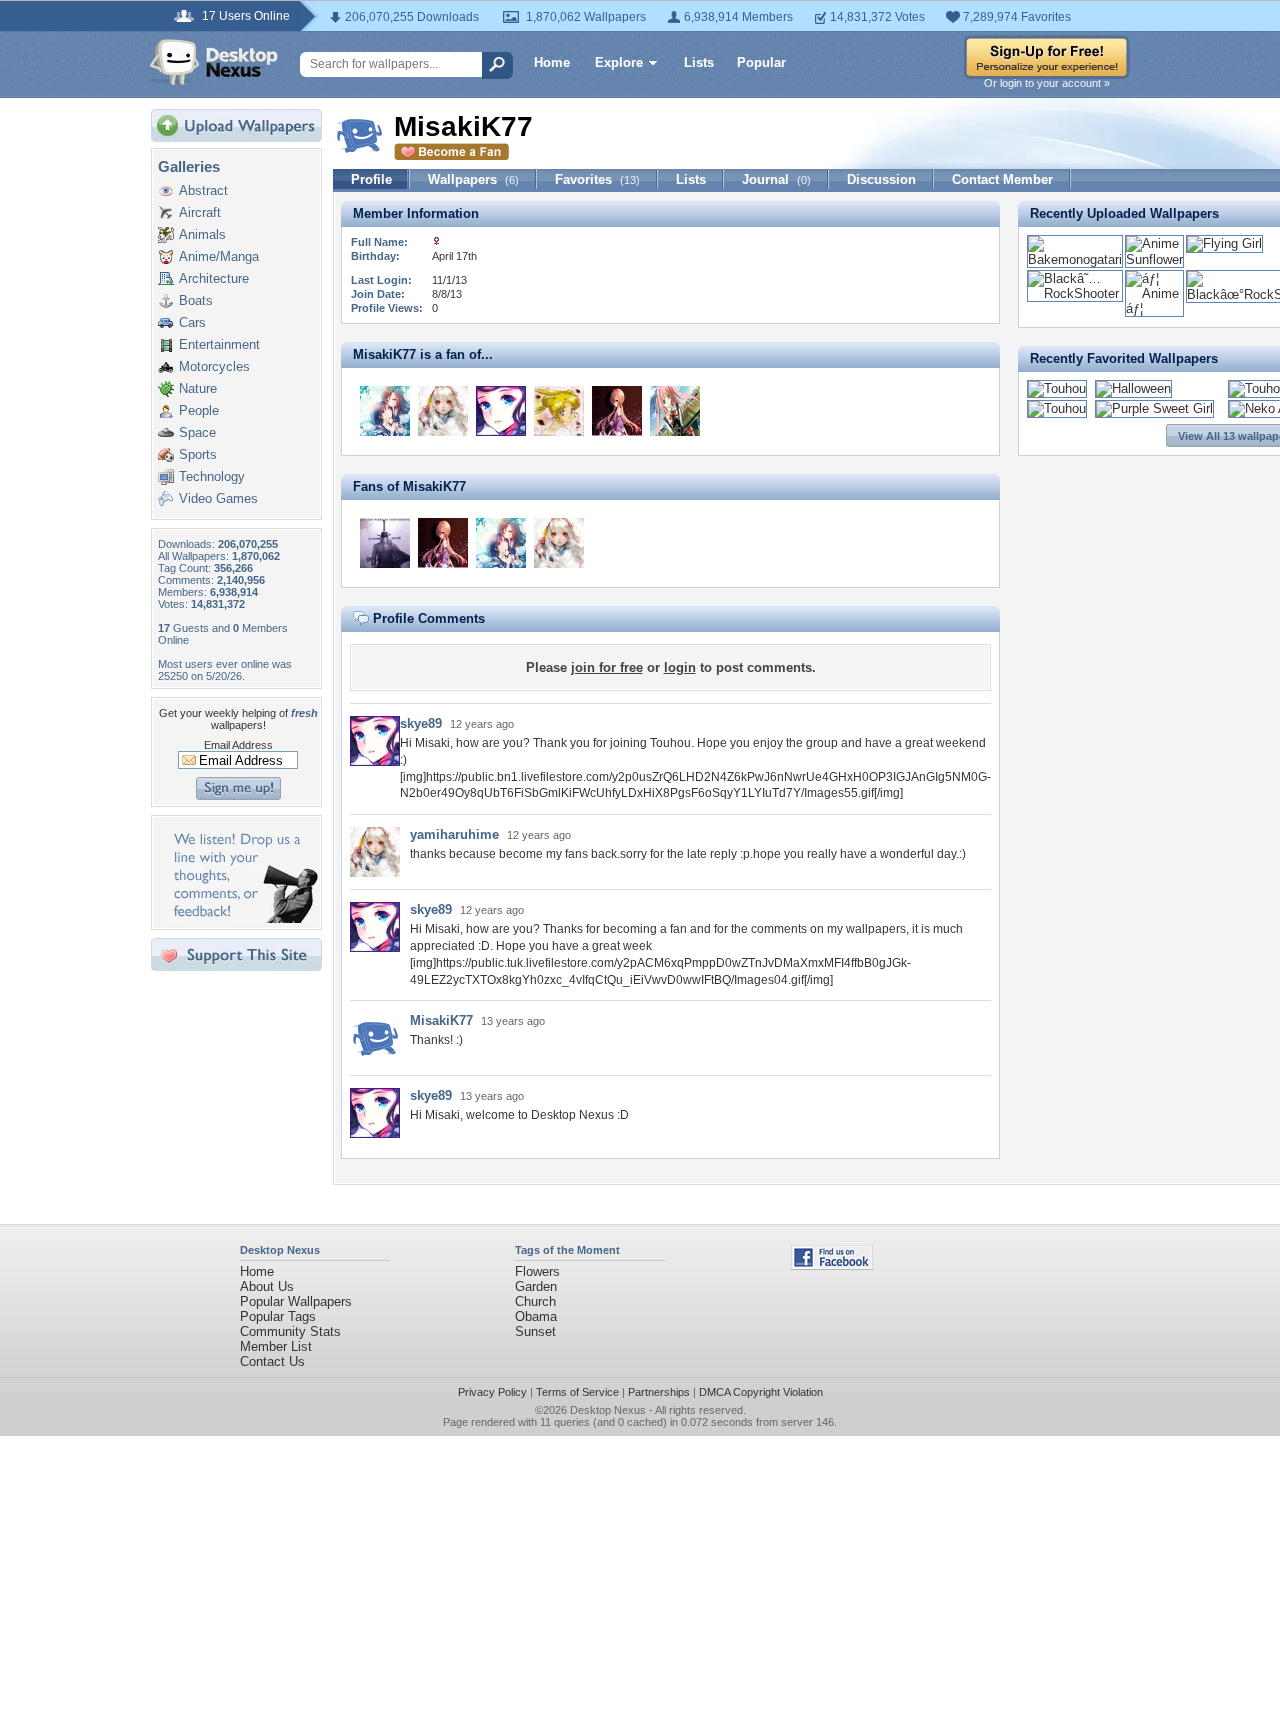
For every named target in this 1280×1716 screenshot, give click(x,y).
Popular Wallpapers (296, 1301)
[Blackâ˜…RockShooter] (1075, 293)
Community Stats (290, 1331)
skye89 (421, 723)
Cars (192, 322)
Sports (198, 454)
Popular (761, 62)
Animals (202, 234)
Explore (619, 62)
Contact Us (272, 1361)
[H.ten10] (385, 543)
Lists (699, 62)
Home (552, 62)
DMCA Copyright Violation (761, 1392)
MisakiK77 (441, 1020)
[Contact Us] (242, 918)
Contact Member (1002, 179)
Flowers (537, 1271)
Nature (198, 388)
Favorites (597, 179)
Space (197, 432)
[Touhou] (1057, 388)
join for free (607, 667)
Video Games (218, 498)
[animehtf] (385, 411)
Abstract (203, 190)
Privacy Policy (492, 1392)
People (199, 410)
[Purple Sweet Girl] (1154, 408)
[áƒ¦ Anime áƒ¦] (1154, 308)
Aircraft (200, 212)
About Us (267, 1286)
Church (535, 1301)
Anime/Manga (219, 256)
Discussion (881, 179)
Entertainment (219, 344)
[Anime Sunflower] (1154, 259)
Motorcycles (214, 366)
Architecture (214, 278)
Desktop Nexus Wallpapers (214, 62)
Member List (276, 1346)
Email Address (238, 745)
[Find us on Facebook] (832, 1265)
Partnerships (659, 1392)
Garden (536, 1286)
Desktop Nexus (608, 1410)
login (680, 667)
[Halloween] (1133, 388)
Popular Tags (278, 1316)
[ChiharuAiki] (617, 411)
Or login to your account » (1047, 83)
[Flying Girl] (1224, 243)
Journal (776, 179)
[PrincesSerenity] (559, 411)
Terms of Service (577, 1392)
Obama (536, 1316)
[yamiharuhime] (443, 411)
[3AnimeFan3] (675, 411)
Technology (212, 476)
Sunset (535, 1331)
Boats (196, 300)
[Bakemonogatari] (1075, 259)
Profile (371, 179)
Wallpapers (473, 179)
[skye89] (501, 411)
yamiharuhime (454, 834)
